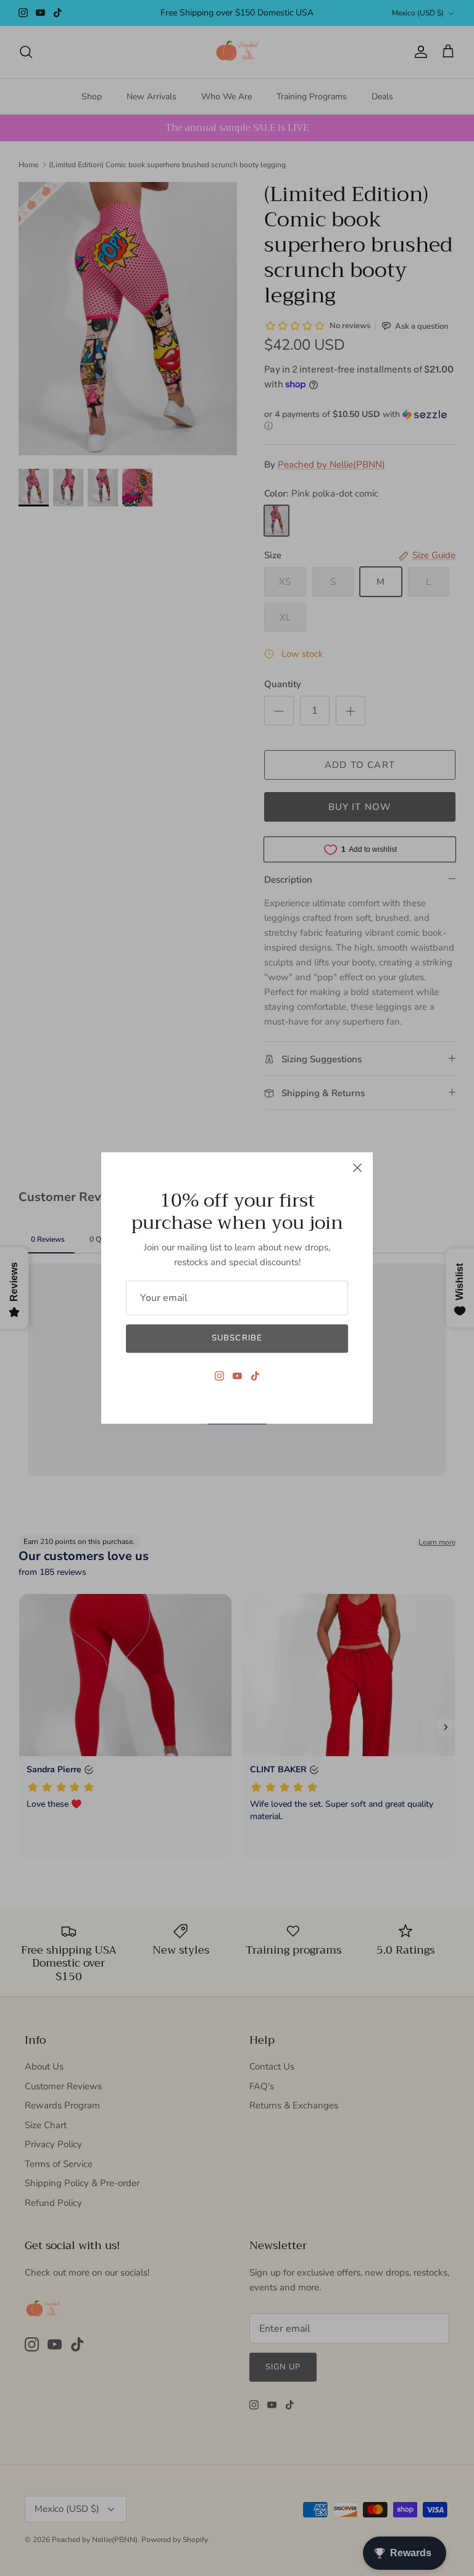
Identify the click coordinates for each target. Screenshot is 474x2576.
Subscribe (237, 1338)
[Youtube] (237, 1376)
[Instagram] (219, 1376)
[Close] (357, 1168)
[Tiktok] (255, 1376)
